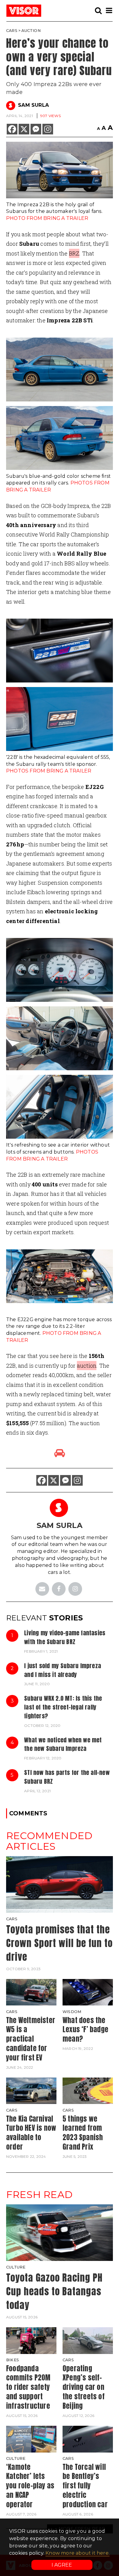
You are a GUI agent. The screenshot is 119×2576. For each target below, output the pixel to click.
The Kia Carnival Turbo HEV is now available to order (31, 2133)
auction (87, 1366)
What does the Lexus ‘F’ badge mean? (85, 2030)
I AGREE (62, 2565)
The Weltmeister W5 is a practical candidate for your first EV (31, 2039)
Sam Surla (33, 105)
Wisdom (72, 2012)
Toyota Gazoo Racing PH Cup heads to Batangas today (54, 2291)
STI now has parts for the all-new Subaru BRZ (67, 1777)
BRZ (74, 253)
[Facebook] (12, 129)
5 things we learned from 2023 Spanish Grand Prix (83, 2133)
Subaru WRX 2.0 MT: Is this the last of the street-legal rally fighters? (63, 1707)
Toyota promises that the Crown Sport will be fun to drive (59, 1943)
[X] (24, 129)
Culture (16, 2267)
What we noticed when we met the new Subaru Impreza (63, 1744)
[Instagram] (48, 129)
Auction (31, 31)
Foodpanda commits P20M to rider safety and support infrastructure (28, 2387)
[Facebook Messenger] (36, 129)
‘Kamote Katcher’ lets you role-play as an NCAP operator (30, 2486)
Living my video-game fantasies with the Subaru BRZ (65, 1637)
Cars (12, 31)
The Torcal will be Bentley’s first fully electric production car (85, 2486)
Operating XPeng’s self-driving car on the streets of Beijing (84, 2387)
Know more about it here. (78, 2553)
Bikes (13, 2360)
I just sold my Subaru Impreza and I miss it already (63, 1670)
